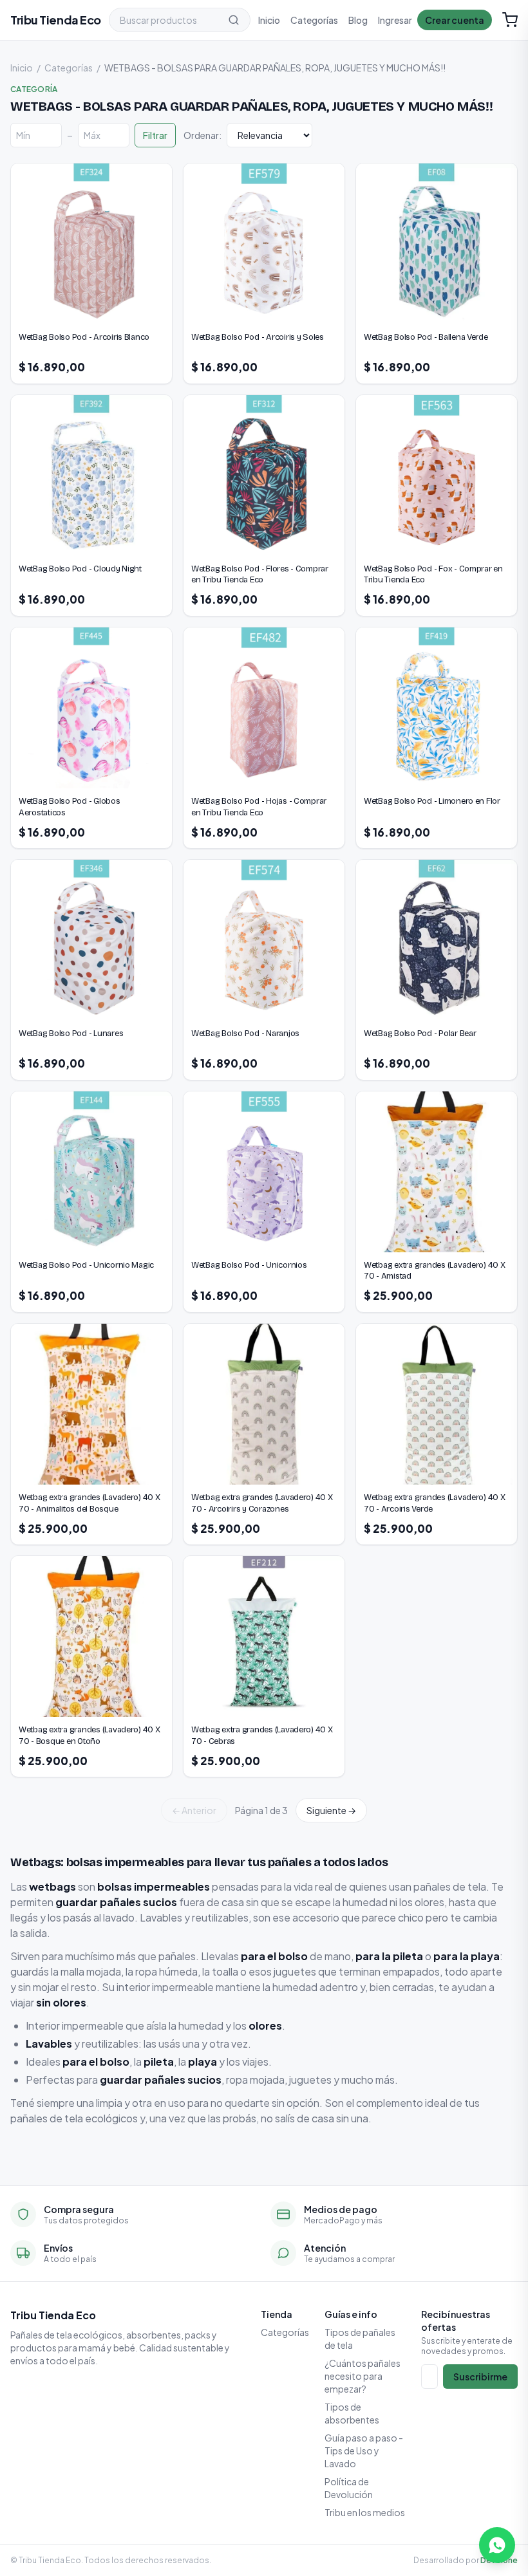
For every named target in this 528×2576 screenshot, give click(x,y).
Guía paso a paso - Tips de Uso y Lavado (364, 2451)
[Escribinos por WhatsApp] (497, 2545)
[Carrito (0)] (510, 20)
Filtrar (155, 135)
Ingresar (395, 20)
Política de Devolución (349, 2488)
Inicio (269, 20)
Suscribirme (480, 2377)
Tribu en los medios (365, 2512)
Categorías (314, 20)
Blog (358, 20)
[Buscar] (234, 20)
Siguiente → (331, 1810)
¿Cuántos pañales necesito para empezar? (363, 2376)
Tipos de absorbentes (352, 2413)
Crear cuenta (455, 20)
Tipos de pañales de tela (360, 2339)
